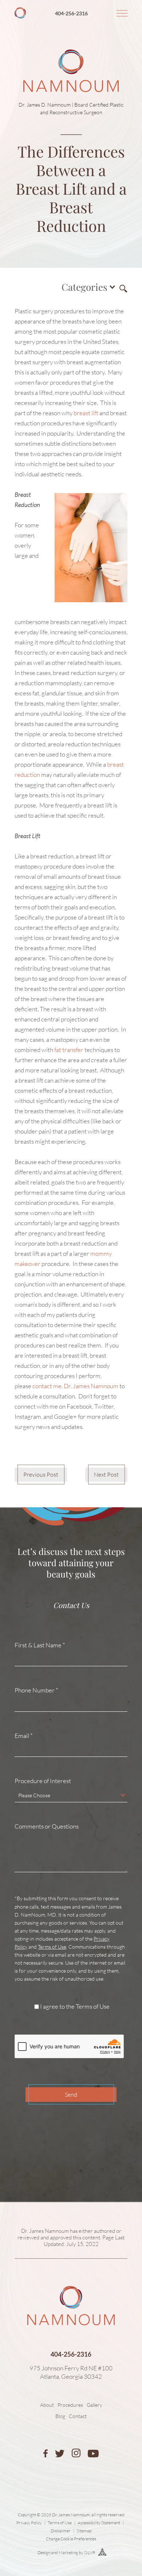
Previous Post (41, 1474)
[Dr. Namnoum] (20, 16)
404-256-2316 (71, 13)
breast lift (86, 413)
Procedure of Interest (43, 1781)
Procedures (70, 2405)
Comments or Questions (47, 1826)
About (47, 2405)
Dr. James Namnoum (45, 2231)
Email (24, 1736)
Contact (78, 2416)
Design (44, 2553)
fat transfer (69, 1050)
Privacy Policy (29, 2523)
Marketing (68, 2553)
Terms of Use (52, 1947)
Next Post (106, 1474)
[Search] (122, 287)
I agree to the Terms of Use (75, 2007)
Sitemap (84, 2531)
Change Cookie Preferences (71, 2539)
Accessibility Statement (99, 2523)
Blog (60, 2416)
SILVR (90, 2553)
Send (71, 2095)
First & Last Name (40, 1645)
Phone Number (36, 1690)
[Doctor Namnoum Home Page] (71, 47)
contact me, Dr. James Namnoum (75, 1386)
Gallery (94, 2405)
